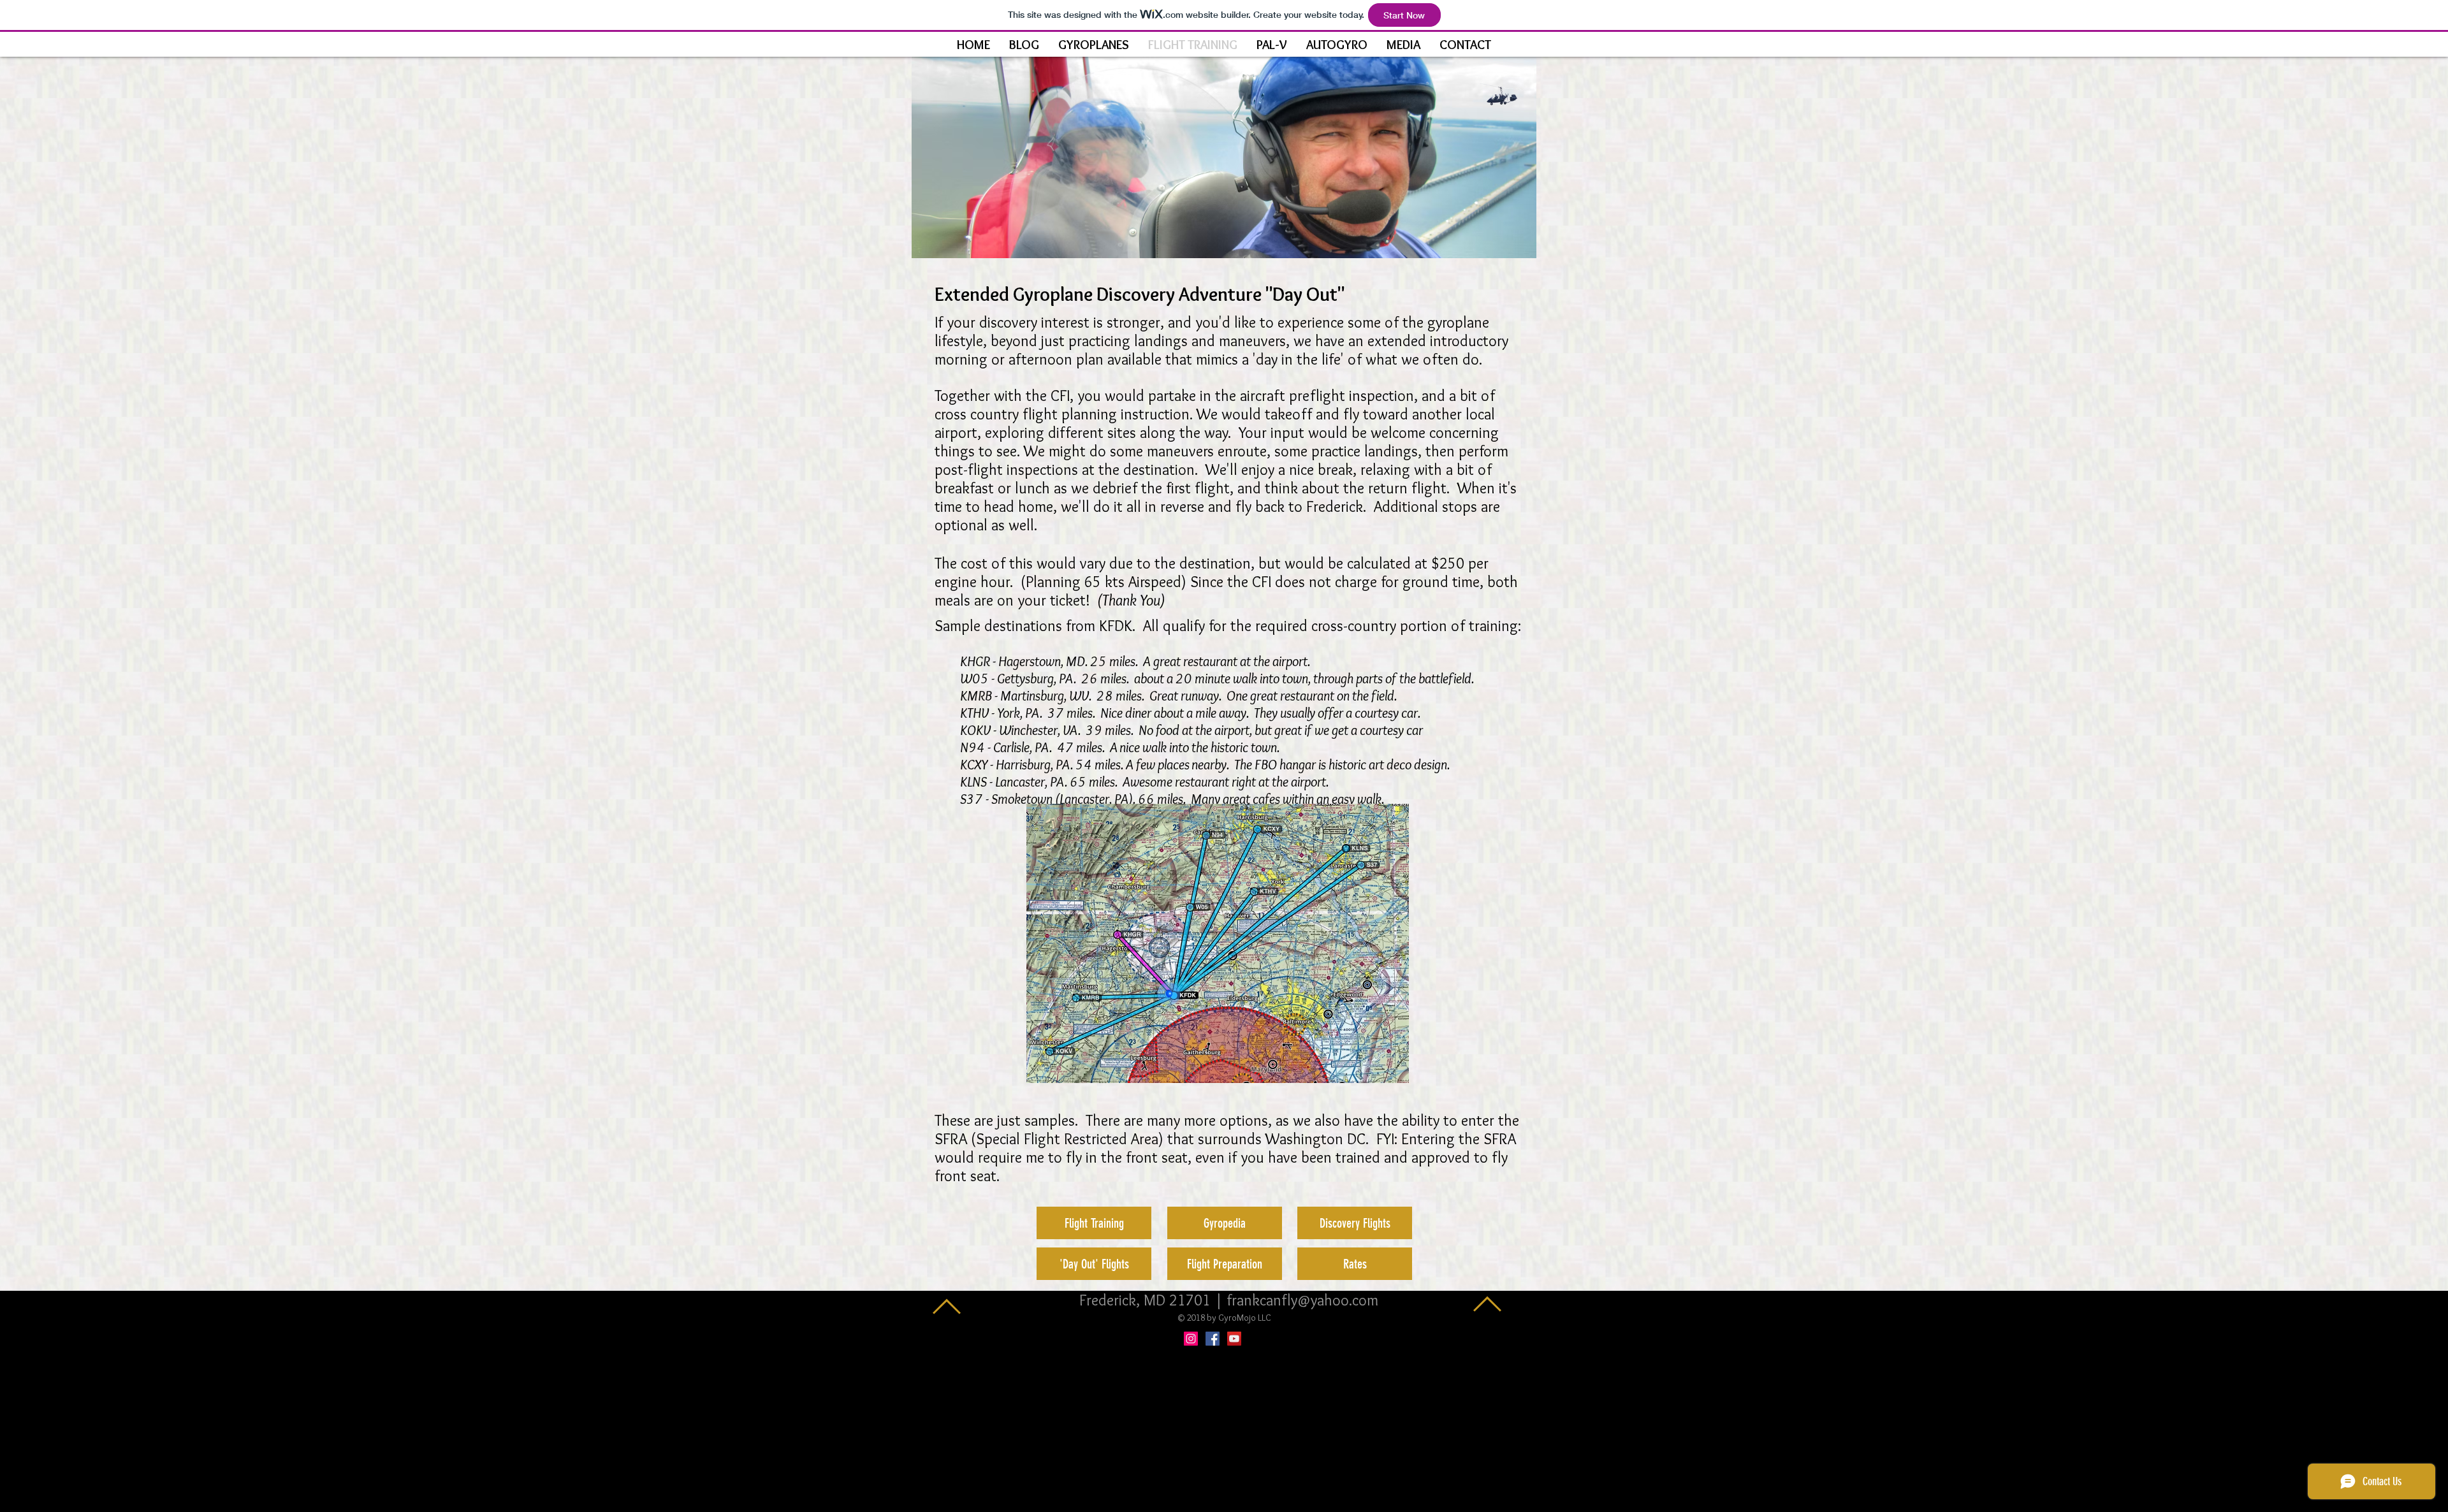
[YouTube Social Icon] (1234, 1339)
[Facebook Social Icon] (1213, 1339)
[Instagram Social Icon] (1191, 1339)
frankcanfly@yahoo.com (1302, 1300)
